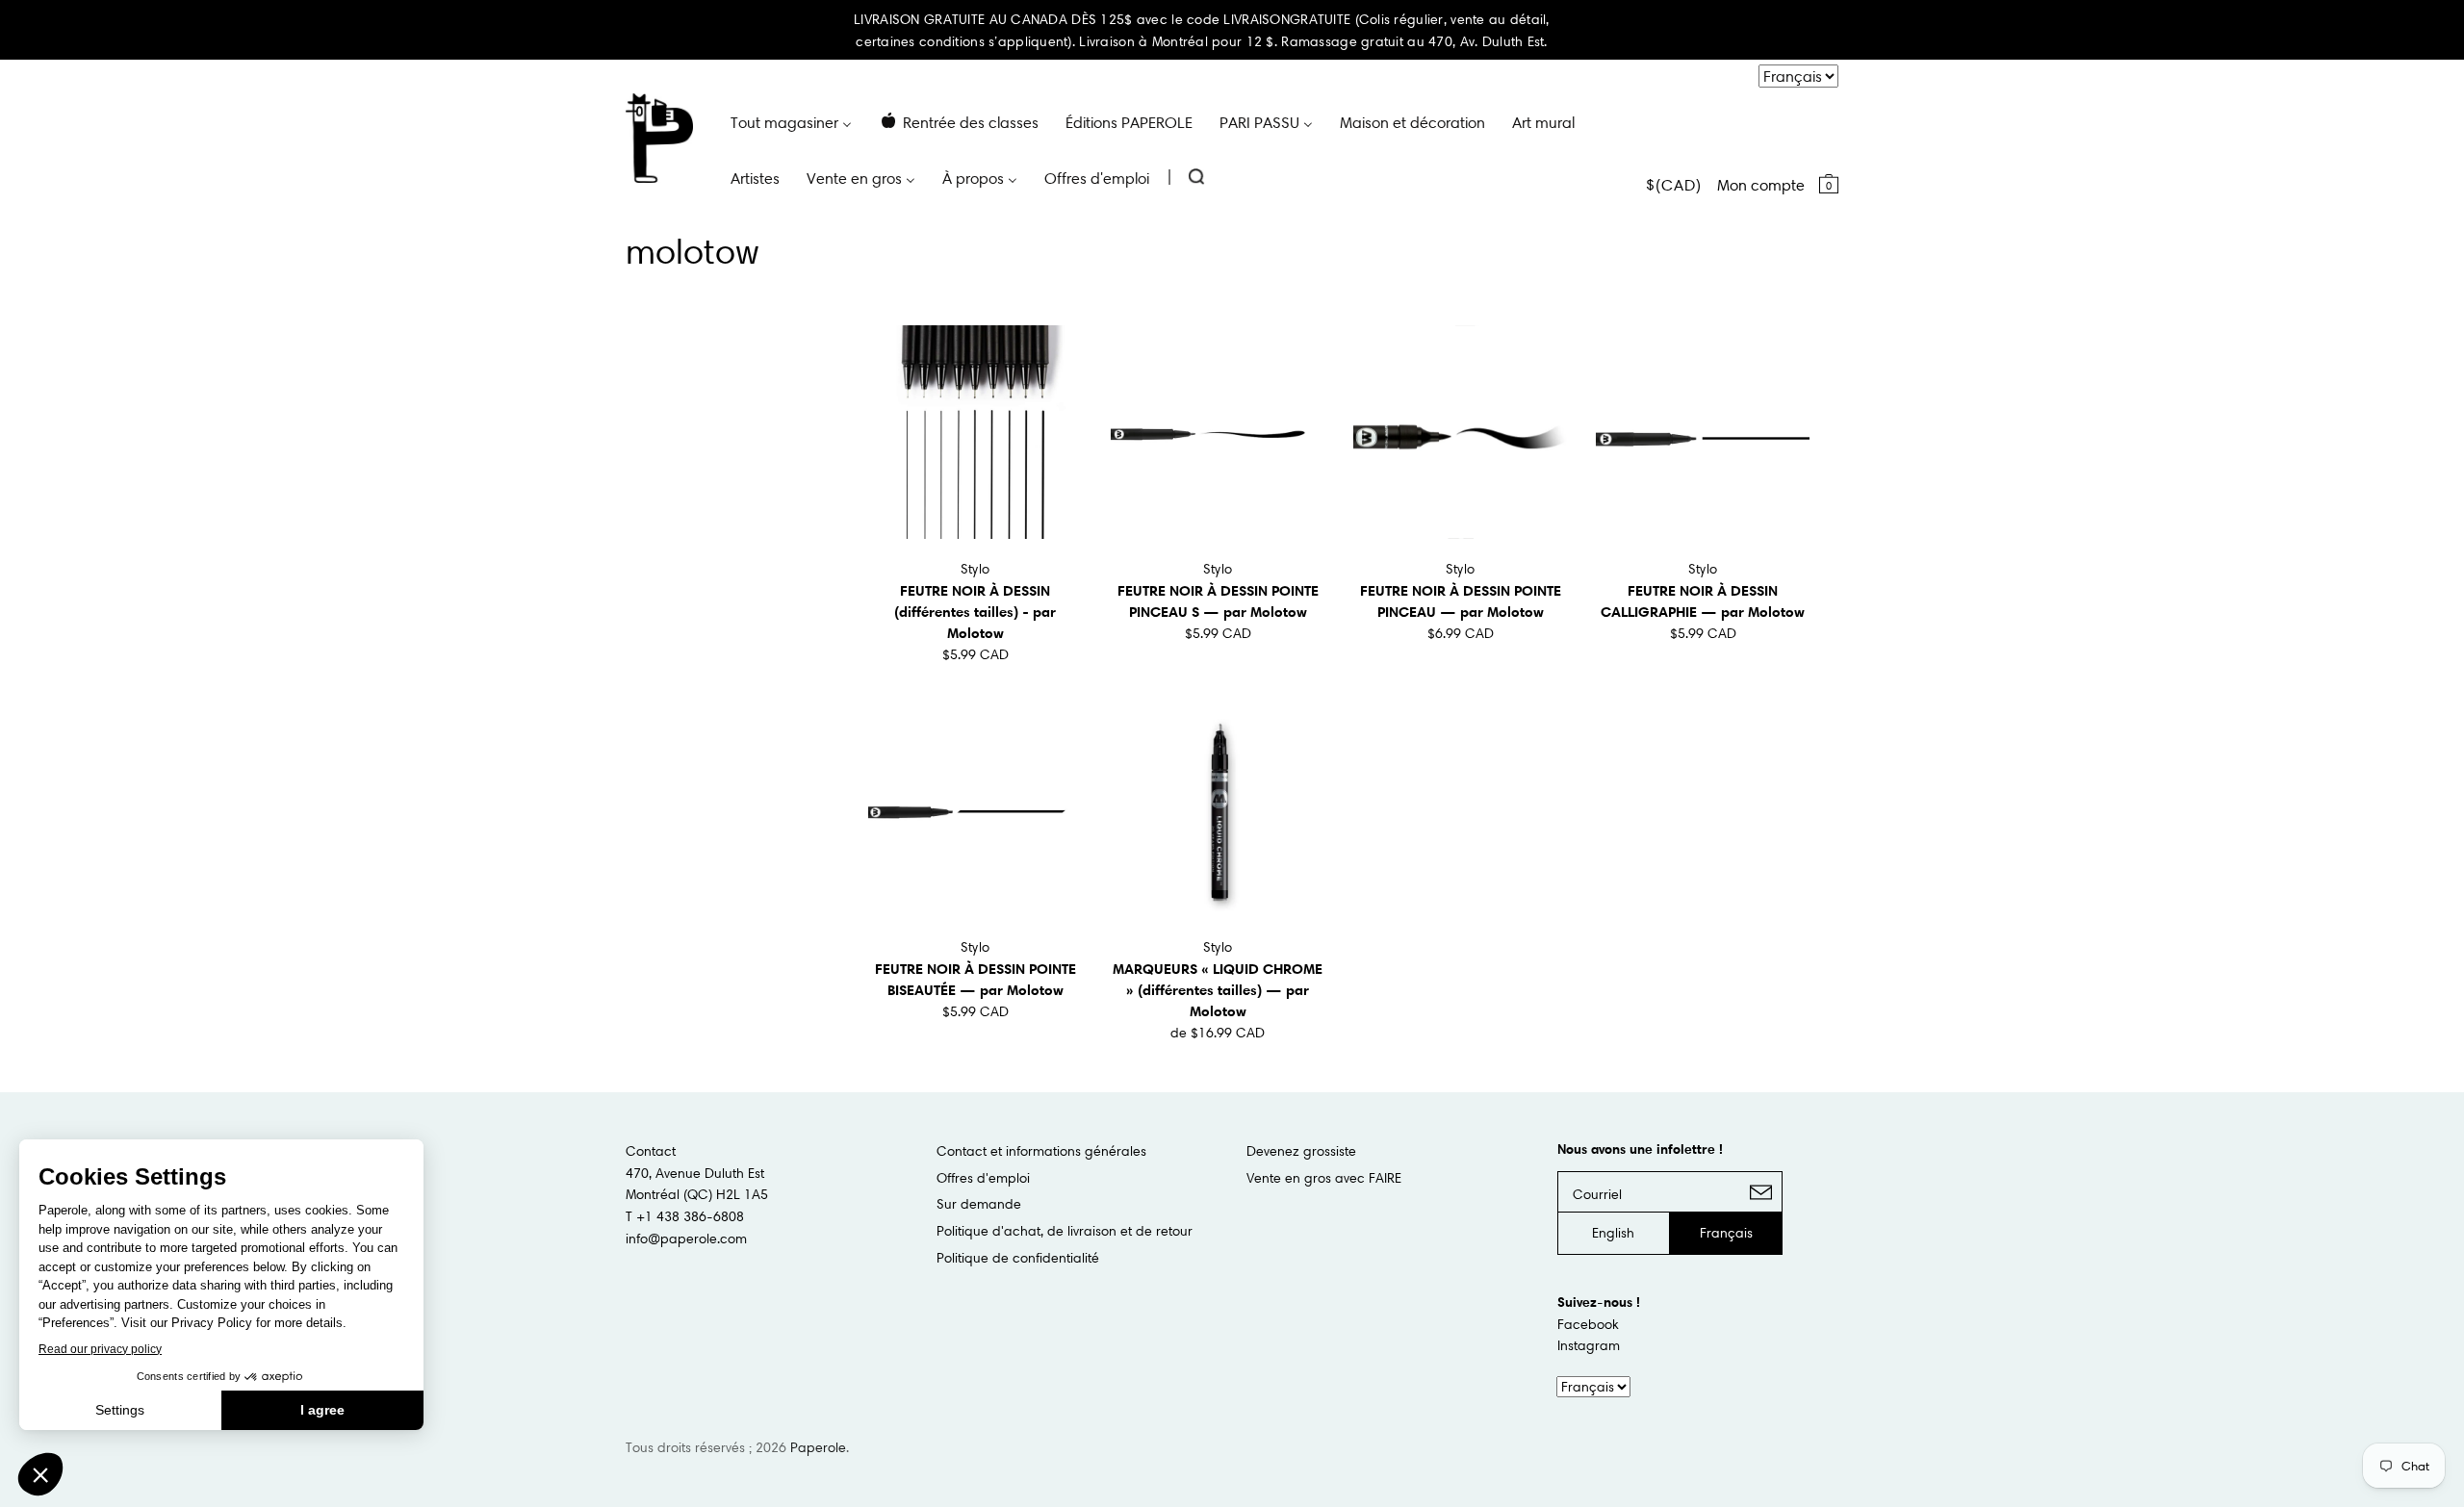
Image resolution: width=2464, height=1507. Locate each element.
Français (1726, 1233)
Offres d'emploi (983, 1178)
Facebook (1588, 1324)
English (1613, 1233)
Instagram (1589, 1345)
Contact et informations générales (1041, 1151)
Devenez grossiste (1301, 1151)
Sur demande (979, 1204)
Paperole (818, 1447)
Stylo (975, 569)
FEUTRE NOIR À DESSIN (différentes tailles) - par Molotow (975, 612)
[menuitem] (791, 121)
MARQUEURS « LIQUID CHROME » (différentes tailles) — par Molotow (1218, 990)
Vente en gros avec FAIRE (1324, 1178)
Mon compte (1761, 185)
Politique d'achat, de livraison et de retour (1065, 1231)
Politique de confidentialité (1018, 1258)
